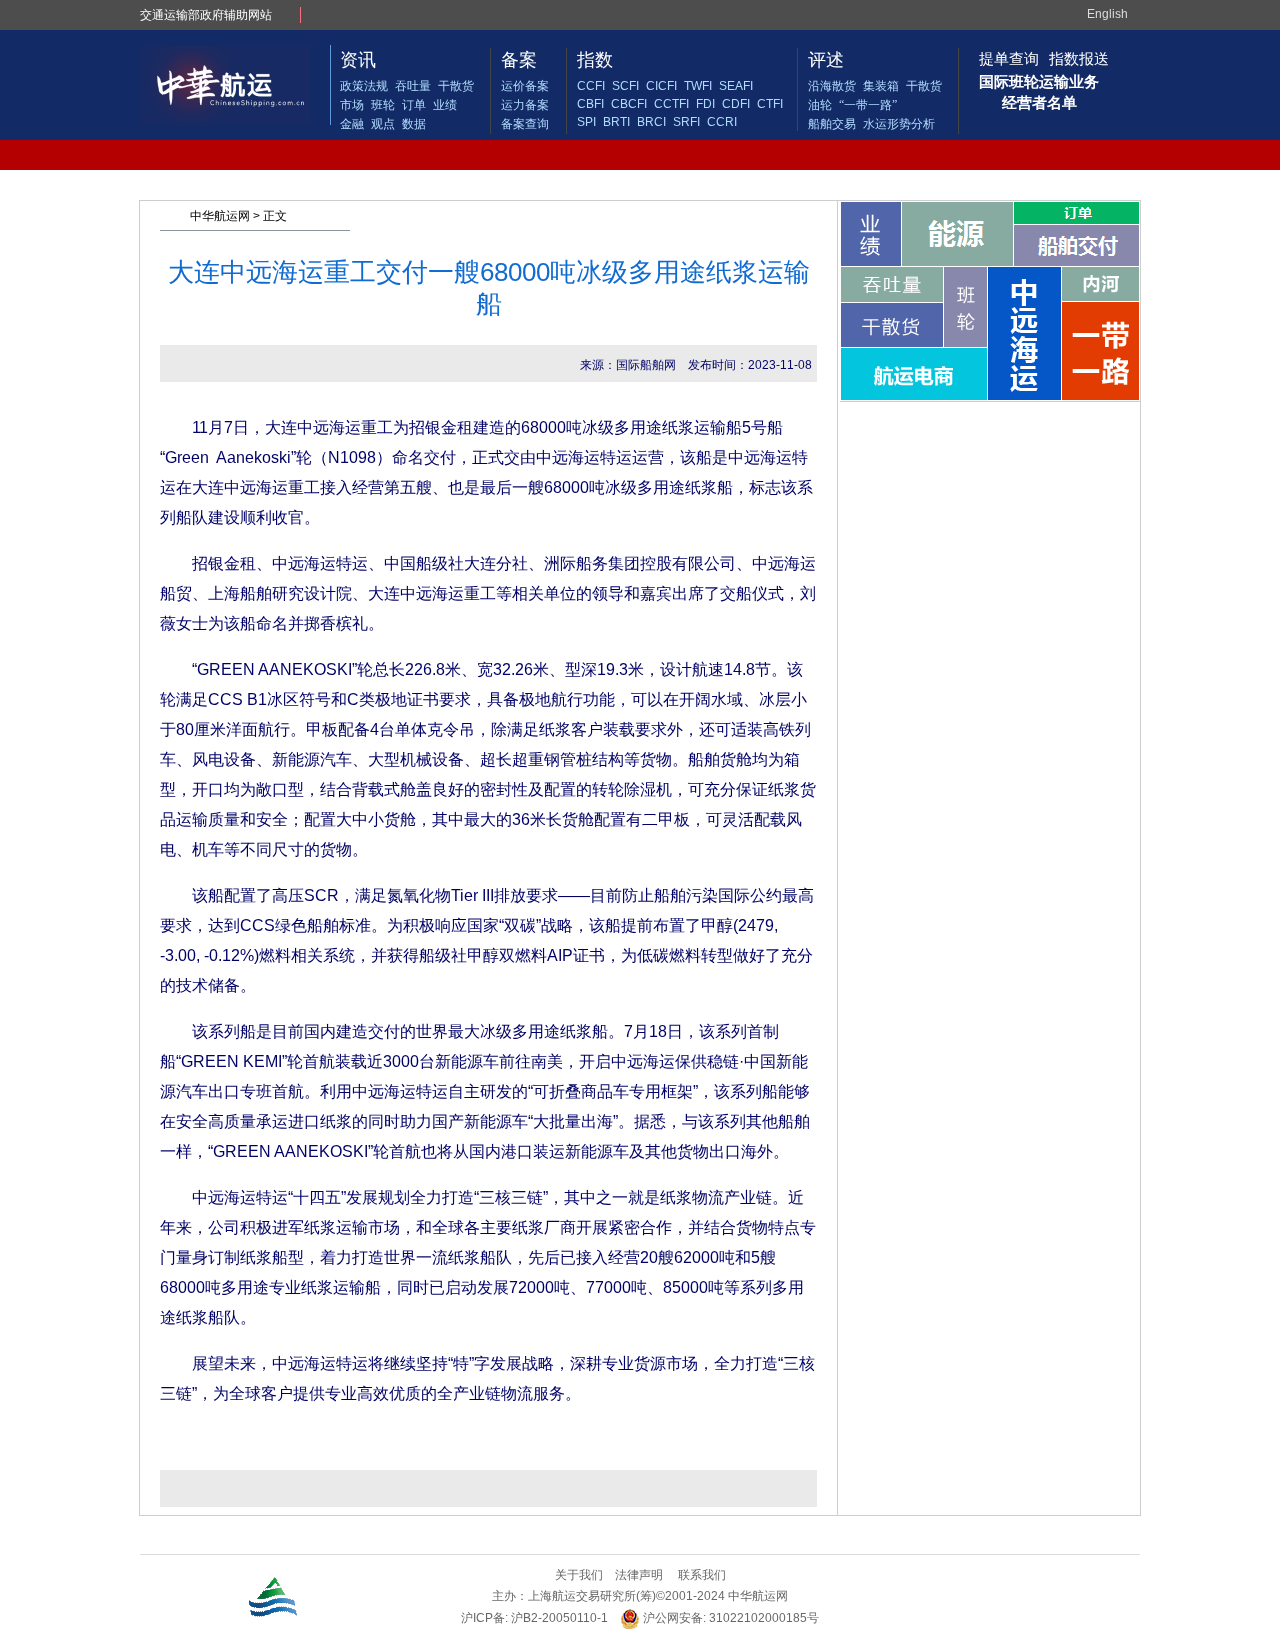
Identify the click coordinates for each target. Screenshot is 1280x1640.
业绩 (445, 105)
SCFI (625, 86)
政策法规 (364, 86)
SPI (586, 122)
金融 (352, 124)
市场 (352, 105)
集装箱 (881, 86)
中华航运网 (220, 216)
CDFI (736, 104)
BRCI (651, 122)
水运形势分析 (899, 124)
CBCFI (629, 104)
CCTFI (671, 104)
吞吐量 (413, 86)
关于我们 (579, 1575)
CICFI (661, 86)
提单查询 (1009, 58)
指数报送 (1079, 58)
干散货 (456, 86)
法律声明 (639, 1575)
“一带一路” (868, 105)
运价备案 (525, 86)
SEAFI (736, 86)
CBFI (590, 104)
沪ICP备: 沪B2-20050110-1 (534, 1618)
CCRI (722, 122)
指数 (595, 60)
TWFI (698, 86)
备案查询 (525, 124)
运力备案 (525, 105)
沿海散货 (832, 86)
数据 (414, 124)
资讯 (358, 60)
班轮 (383, 105)
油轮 (820, 105)
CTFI (770, 104)
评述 (826, 60)
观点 (383, 124)
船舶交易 (832, 124)
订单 (414, 105)
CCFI (591, 86)
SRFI (686, 122)
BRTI (616, 122)
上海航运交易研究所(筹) (592, 1596)
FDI (705, 104)
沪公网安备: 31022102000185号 (729, 1618)
